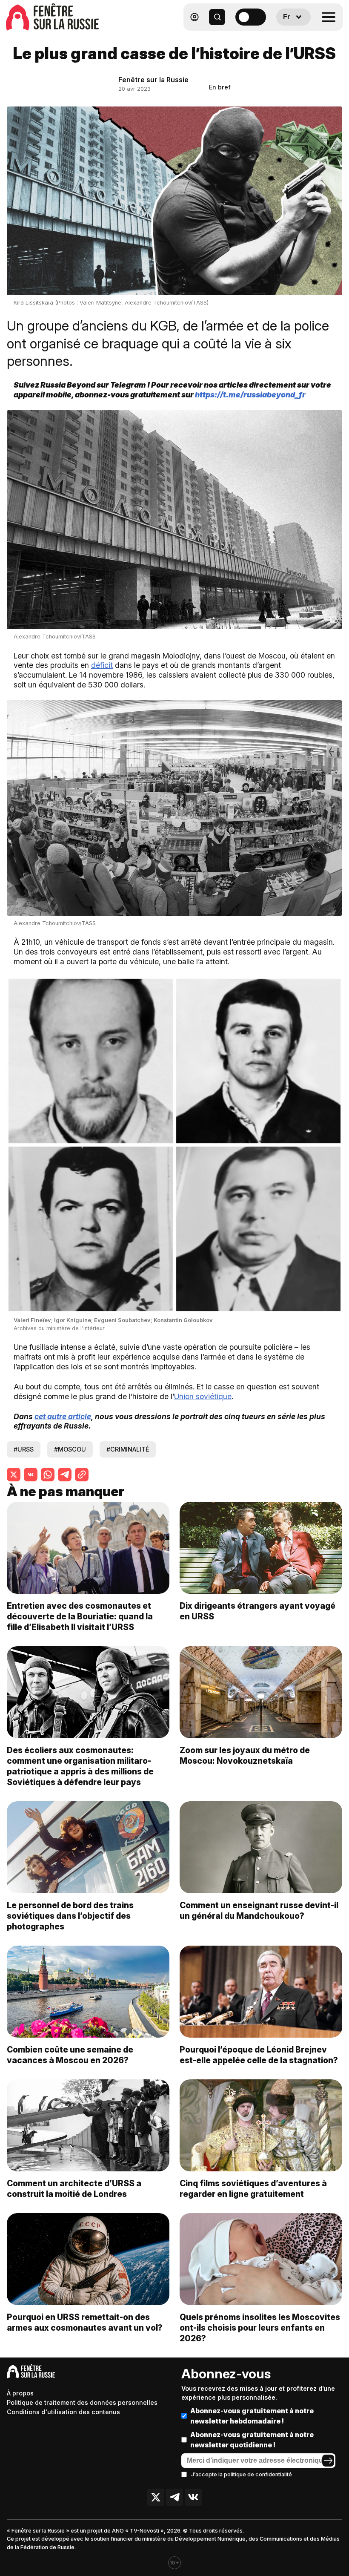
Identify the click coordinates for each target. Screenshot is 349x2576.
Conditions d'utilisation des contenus (63, 2412)
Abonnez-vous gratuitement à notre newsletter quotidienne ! (252, 2440)
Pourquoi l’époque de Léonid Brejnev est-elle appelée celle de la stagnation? (259, 2055)
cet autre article (63, 1416)
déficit (102, 665)
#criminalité (128, 1449)
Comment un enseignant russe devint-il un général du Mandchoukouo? (259, 1910)
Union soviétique (203, 1396)
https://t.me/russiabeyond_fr (250, 395)
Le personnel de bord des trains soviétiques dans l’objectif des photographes (70, 1916)
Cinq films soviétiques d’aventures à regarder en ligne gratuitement (253, 2189)
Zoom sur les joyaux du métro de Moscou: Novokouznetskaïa (245, 1755)
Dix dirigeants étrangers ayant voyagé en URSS (257, 1611)
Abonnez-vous (226, 2374)
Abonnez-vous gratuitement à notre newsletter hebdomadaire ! (252, 2416)
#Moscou (70, 1449)
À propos (20, 2393)
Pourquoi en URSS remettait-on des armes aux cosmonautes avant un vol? (85, 2322)
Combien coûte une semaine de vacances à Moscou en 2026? (70, 2055)
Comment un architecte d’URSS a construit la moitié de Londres (74, 2189)
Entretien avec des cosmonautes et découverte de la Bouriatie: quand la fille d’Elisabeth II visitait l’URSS (80, 1616)
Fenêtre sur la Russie (153, 80)
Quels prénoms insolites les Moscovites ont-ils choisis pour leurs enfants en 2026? (260, 2328)
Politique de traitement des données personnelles (82, 2402)
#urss (24, 1449)
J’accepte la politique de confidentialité (242, 2474)
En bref (220, 87)
